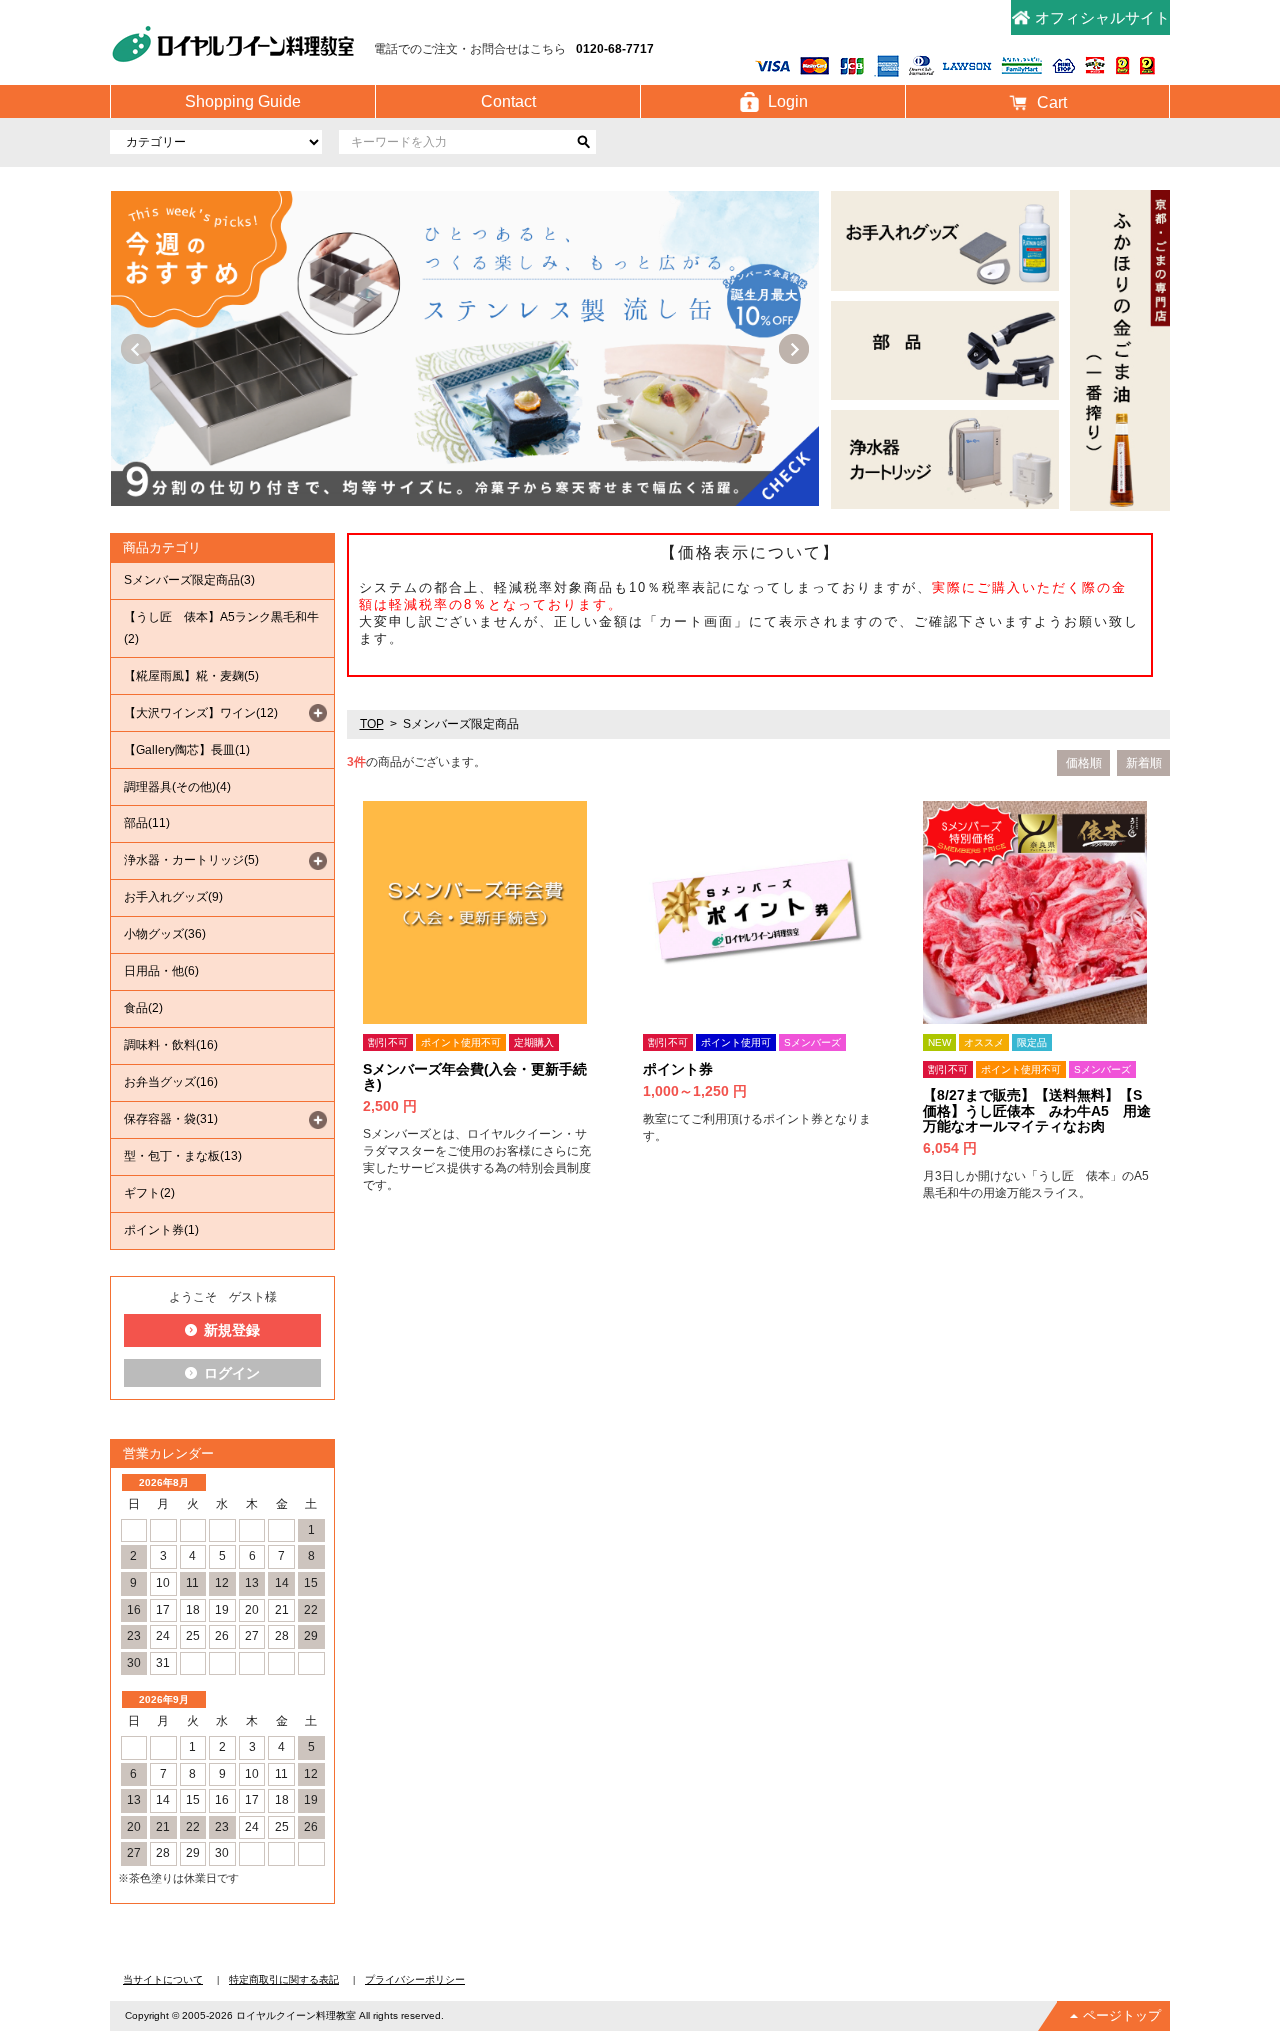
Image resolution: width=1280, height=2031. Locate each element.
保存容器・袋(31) (171, 1119)
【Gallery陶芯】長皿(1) (187, 750)
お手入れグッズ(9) (173, 897)
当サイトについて (163, 1979)
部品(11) (147, 823)
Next (794, 349)
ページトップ (1122, 2015)
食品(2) (143, 1008)
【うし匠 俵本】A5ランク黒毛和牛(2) (221, 628)
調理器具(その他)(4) (177, 787)
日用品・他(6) (161, 971)
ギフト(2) (149, 1193)
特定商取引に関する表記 (284, 1979)
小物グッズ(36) (165, 934)
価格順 (1084, 763)
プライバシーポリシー (415, 1979)
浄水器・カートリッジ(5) (191, 860)
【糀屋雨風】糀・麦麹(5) (191, 676)
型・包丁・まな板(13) (183, 1156)
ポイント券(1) (161, 1230)
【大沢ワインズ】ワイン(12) (201, 713)
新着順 (1144, 763)
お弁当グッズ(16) (171, 1082)
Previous (136, 349)
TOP (372, 724)
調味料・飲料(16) (171, 1045)
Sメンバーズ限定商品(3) (189, 580)
